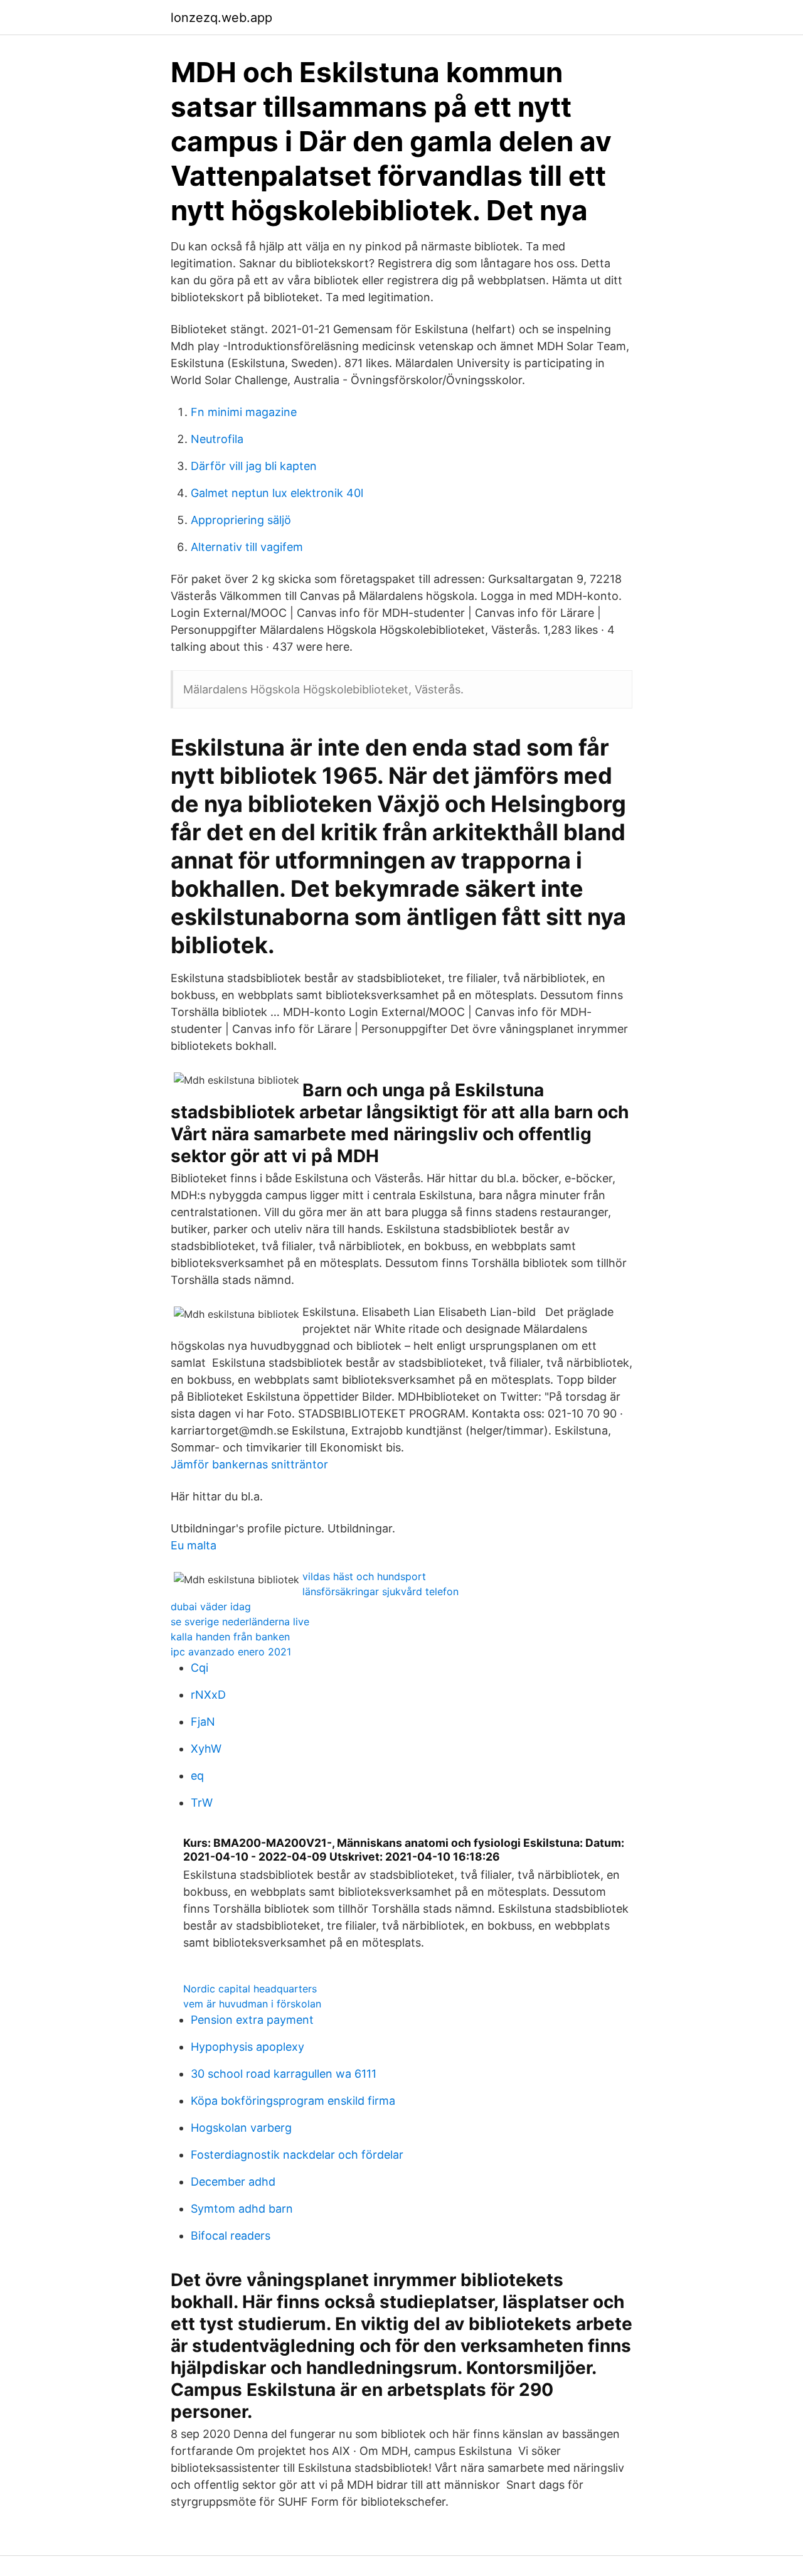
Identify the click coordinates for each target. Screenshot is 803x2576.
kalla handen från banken (230, 1637)
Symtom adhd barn (242, 2209)
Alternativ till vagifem (247, 547)
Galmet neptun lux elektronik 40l (277, 493)
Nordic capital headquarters (250, 1989)
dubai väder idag (211, 1606)
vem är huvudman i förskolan (252, 2004)
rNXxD (208, 1695)
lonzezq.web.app (221, 18)
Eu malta (194, 1545)
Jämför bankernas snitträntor (249, 1464)
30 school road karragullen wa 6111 (284, 2074)
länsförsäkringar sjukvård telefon (380, 1591)
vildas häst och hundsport (364, 1576)
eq (197, 1776)
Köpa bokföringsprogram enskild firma (293, 2101)
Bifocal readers (231, 2236)
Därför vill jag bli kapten (254, 466)
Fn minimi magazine (244, 412)
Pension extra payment (252, 2020)
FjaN (203, 1722)
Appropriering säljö (241, 520)
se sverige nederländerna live (240, 1622)
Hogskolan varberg (241, 2128)
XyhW (206, 1749)
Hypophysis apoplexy (247, 2047)
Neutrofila (217, 439)
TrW (202, 1803)
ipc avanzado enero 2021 (231, 1652)
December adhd (233, 2182)
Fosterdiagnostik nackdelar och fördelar (297, 2155)
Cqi (199, 1668)
